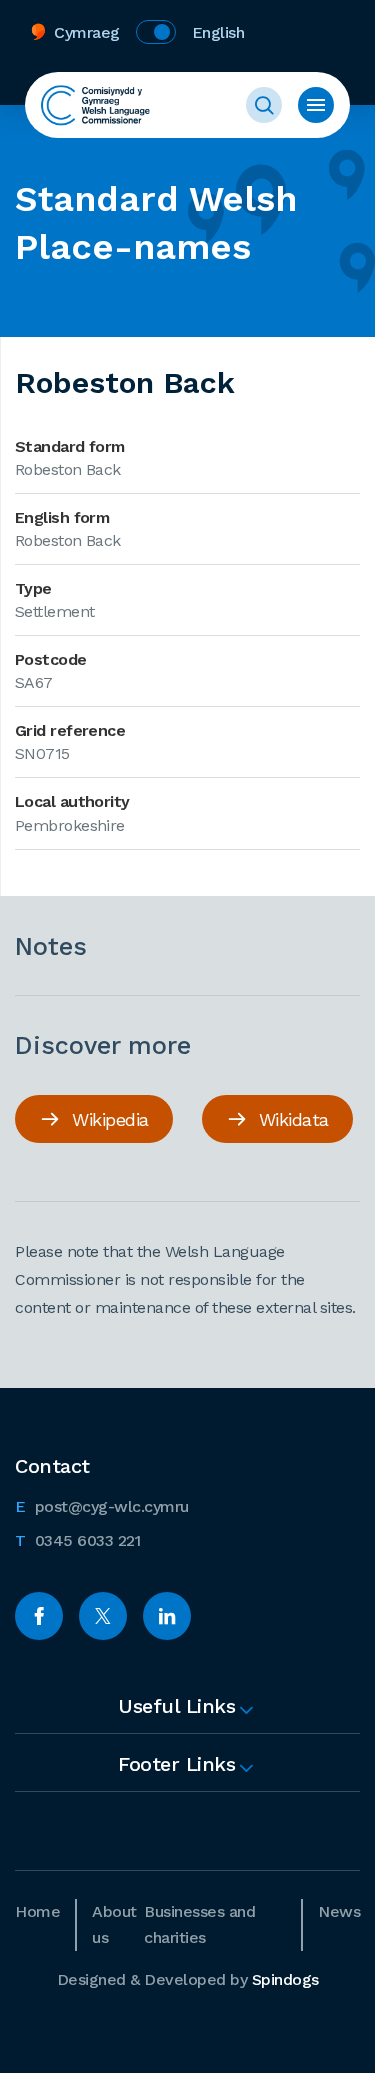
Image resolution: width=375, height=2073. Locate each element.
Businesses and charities (199, 1924)
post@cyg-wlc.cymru (102, 1506)
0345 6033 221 (77, 1540)
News (339, 1911)
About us (114, 1924)
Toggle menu (316, 105)
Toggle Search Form (264, 105)
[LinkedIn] (167, 1616)
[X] (103, 1616)
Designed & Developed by (188, 1979)
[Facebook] (39, 1616)
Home (37, 1911)
